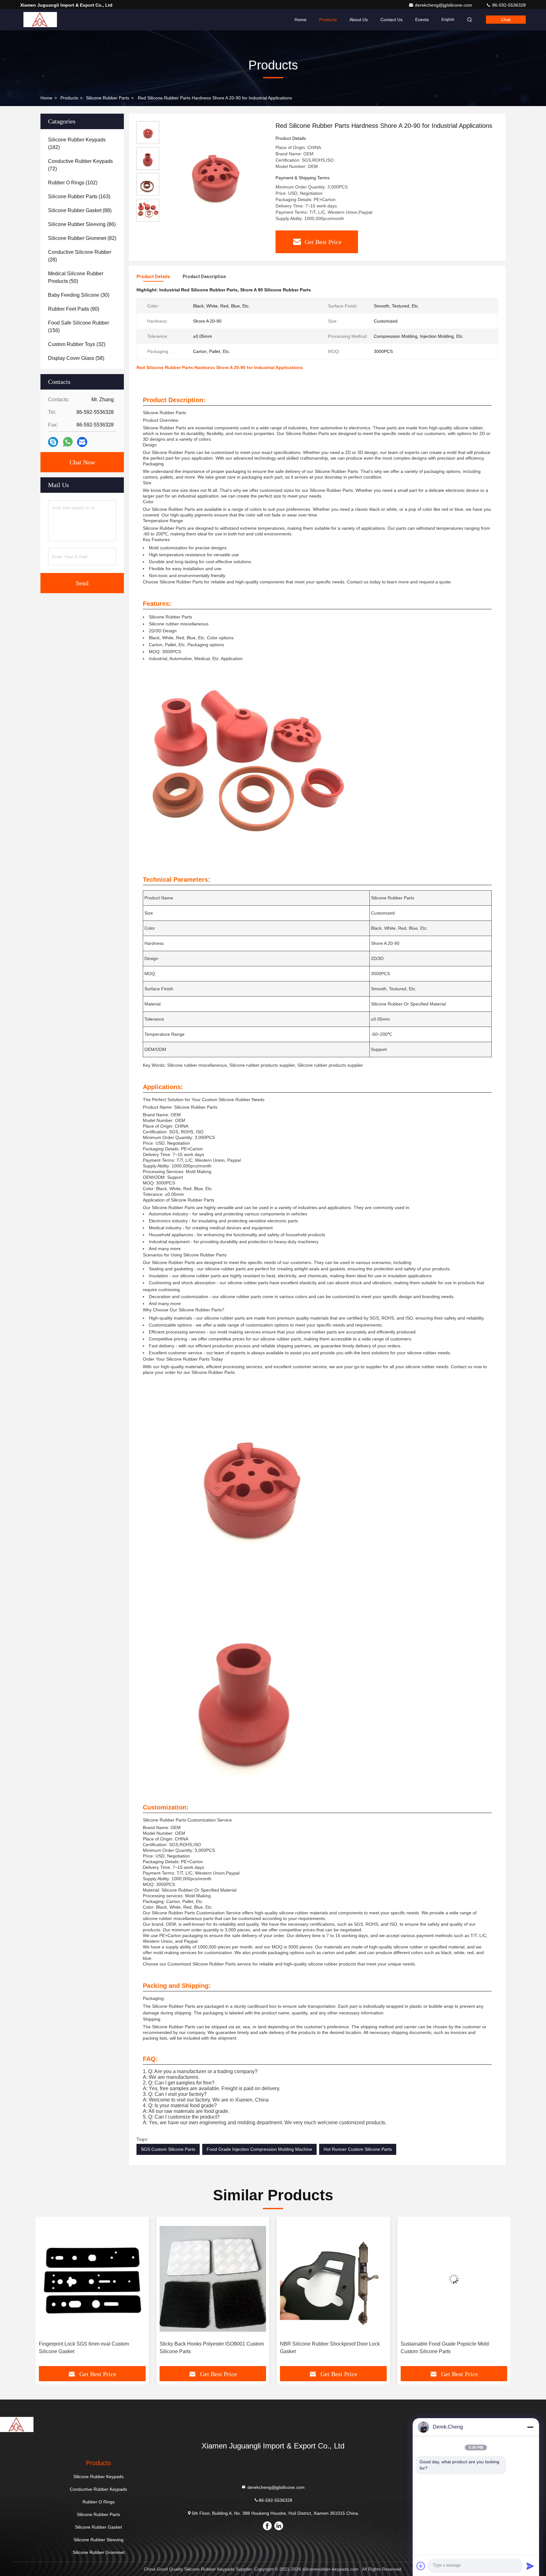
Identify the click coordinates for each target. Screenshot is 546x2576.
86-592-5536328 (508, 5)
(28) (80, 256)
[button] (47, 2294)
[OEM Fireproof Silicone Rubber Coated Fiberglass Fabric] (454, 2279)
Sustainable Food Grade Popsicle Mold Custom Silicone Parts (324, 2348)
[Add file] (421, 2566)
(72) (80, 165)
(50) (76, 277)
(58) (76, 358)
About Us (359, 20)
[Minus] (530, 2427)
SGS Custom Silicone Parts (168, 2149)
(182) (77, 143)
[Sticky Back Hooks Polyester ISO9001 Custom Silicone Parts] (92, 2279)
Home (300, 20)
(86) (82, 224)
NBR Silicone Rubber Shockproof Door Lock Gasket (209, 2348)
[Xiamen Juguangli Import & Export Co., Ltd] (40, 20)
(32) (77, 344)
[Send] (530, 2566)
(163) (79, 197)
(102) (73, 183)
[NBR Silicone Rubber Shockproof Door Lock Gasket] (213, 2279)
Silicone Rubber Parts (108, 98)
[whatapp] (68, 442)
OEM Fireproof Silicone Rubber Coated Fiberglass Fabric (445, 2348)
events (422, 20)
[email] (82, 442)
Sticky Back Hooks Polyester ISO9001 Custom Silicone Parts (91, 2348)
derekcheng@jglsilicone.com (444, 5)
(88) (80, 210)
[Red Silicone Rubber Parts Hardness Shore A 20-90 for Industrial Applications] (215, 174)
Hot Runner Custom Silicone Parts (358, 2149)
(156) (79, 327)
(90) (74, 309)
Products (328, 20)
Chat (506, 20)
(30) (79, 295)
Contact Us (391, 20)
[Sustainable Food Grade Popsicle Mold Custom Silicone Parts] (333, 2279)
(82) (82, 238)
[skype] (53, 442)
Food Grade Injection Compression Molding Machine (259, 2149)
